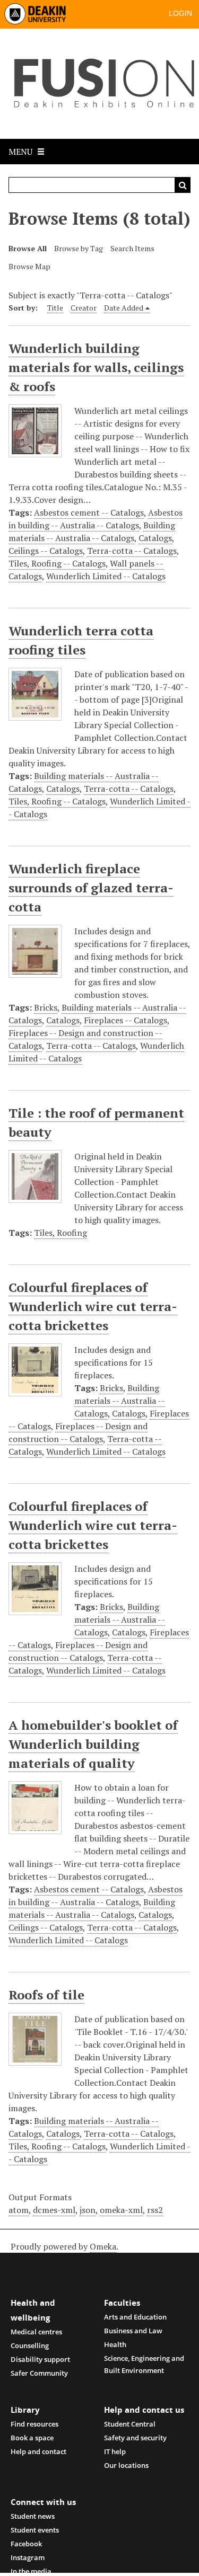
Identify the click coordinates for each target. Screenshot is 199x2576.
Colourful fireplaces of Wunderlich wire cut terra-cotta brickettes (93, 1306)
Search (183, 185)
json (88, 2210)
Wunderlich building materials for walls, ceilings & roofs (96, 367)
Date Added (124, 308)
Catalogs (155, 538)
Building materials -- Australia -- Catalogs (92, 532)
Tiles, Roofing (60, 1233)
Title (55, 308)
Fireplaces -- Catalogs (126, 1020)
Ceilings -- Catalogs (46, 551)
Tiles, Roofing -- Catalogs (57, 563)
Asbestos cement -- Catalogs (89, 512)
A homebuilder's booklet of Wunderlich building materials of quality (93, 1744)
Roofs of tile (46, 1995)
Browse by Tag (79, 248)
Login (180, 13)
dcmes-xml (54, 2210)
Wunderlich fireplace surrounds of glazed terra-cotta (91, 888)
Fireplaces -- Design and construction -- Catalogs (78, 1432)
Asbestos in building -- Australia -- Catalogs (96, 519)
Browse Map (29, 266)
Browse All (28, 248)
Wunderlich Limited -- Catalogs (106, 576)
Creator (84, 308)
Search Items (132, 248)
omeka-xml (121, 2210)
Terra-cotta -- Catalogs (132, 551)
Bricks (46, 1007)
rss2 (155, 2210)
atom (19, 2210)
